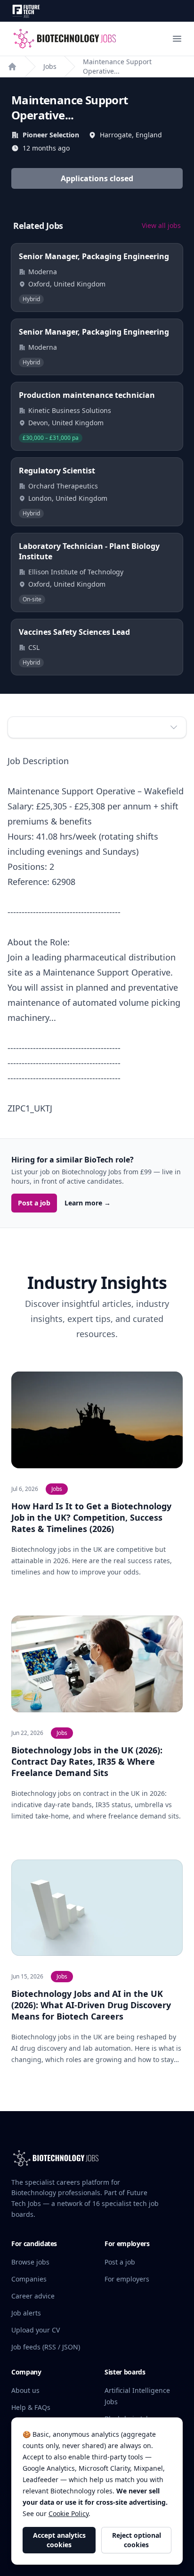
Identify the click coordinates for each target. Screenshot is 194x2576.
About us (25, 2390)
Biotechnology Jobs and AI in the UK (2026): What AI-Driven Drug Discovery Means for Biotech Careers (91, 2005)
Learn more (88, 1203)
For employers (127, 2279)
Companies (29, 2279)
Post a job (34, 1203)
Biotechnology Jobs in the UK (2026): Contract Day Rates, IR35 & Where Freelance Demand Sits (87, 1761)
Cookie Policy (69, 2513)
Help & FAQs (31, 2407)
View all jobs (161, 225)
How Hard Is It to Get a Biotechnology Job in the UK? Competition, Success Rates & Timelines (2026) (91, 1517)
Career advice (33, 2296)
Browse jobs (30, 2262)
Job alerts (26, 2313)
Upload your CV (36, 2330)
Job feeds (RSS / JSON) (46, 2347)
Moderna (43, 272)
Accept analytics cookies (59, 2540)
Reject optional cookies (137, 2540)
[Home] (12, 67)
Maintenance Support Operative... (117, 66)
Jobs (50, 66)
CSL (34, 647)
